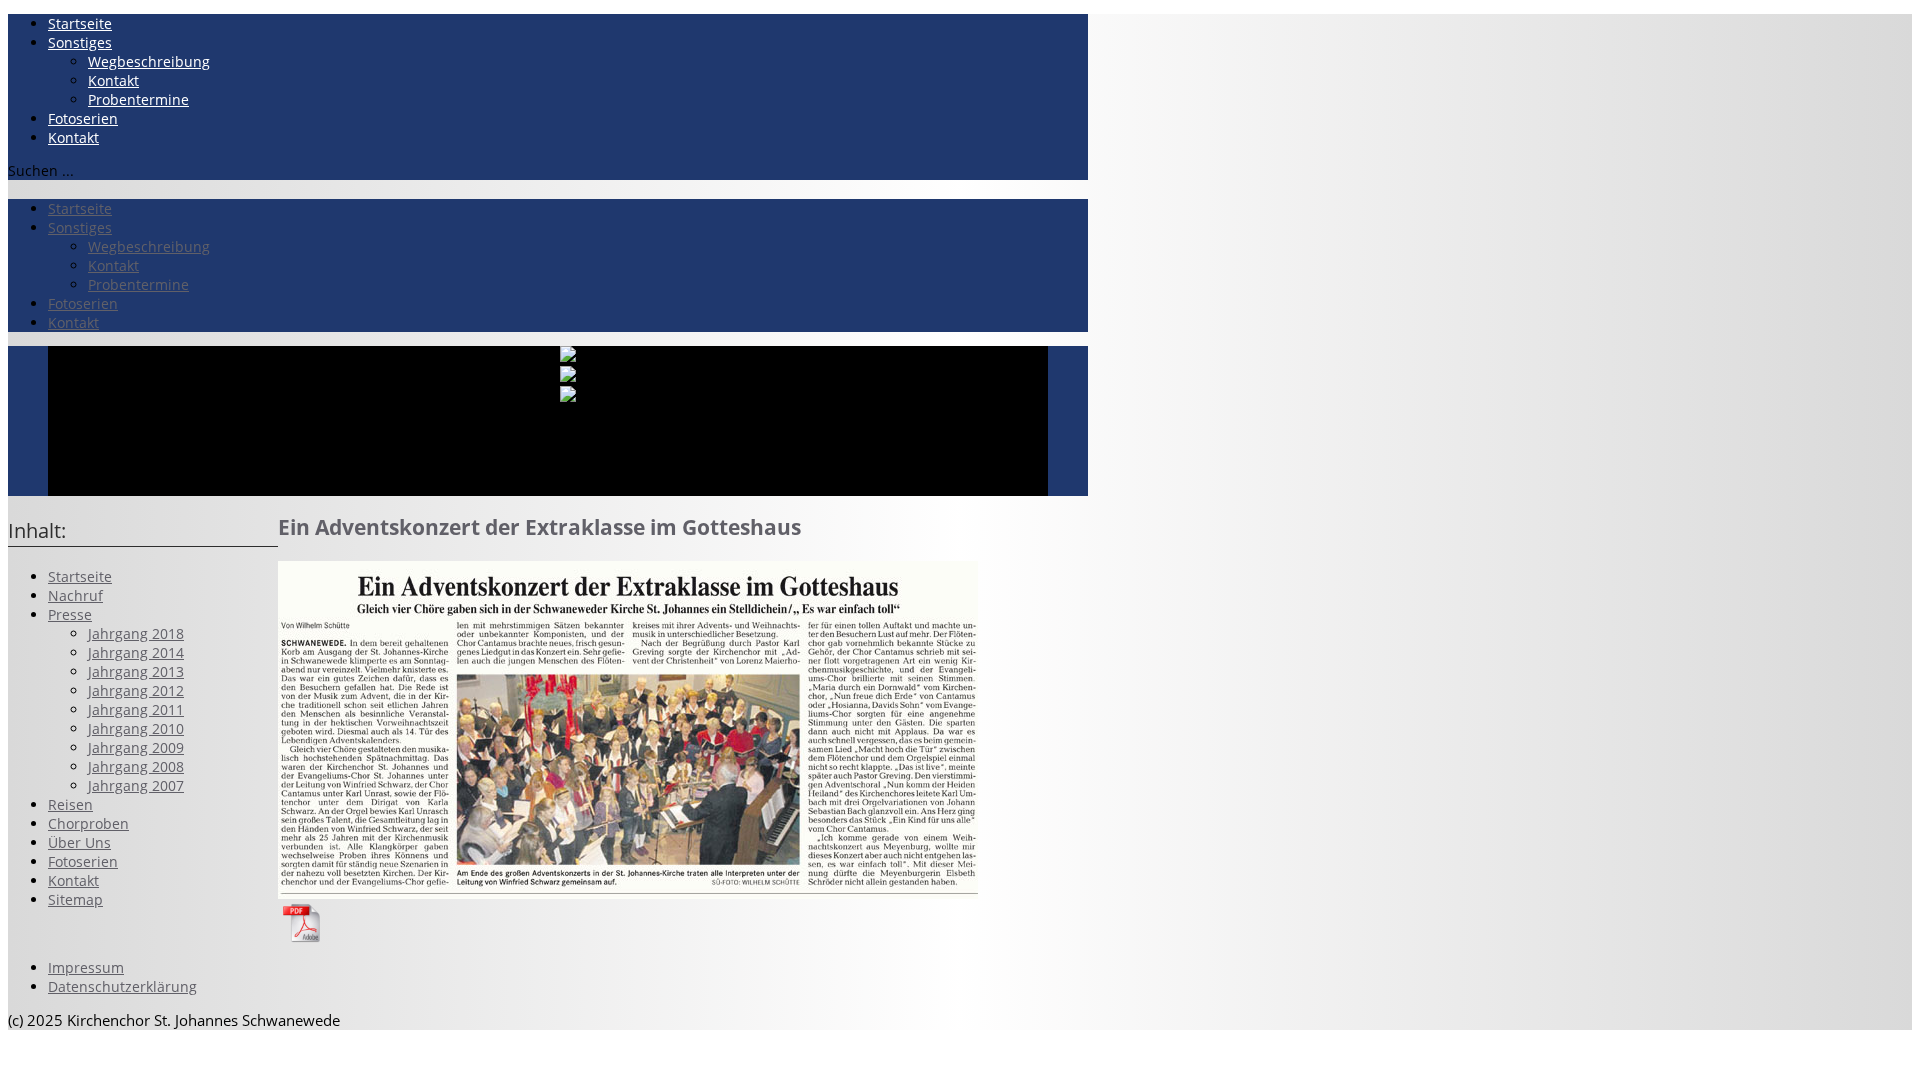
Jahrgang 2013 (136, 671)
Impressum (86, 967)
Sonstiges (80, 42)
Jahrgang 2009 (136, 747)
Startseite (80, 23)
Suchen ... (41, 170)
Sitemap (75, 899)
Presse (70, 614)
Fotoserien (83, 118)
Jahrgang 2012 (136, 690)
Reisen (70, 804)
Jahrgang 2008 (136, 766)
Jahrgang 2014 (136, 652)
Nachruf (75, 595)
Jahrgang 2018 (136, 633)
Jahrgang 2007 (136, 785)
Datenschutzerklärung (122, 986)
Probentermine (138, 99)
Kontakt (113, 80)
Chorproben (88, 823)
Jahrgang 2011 (136, 709)
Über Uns (79, 842)
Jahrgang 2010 (136, 728)
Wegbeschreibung (149, 61)
